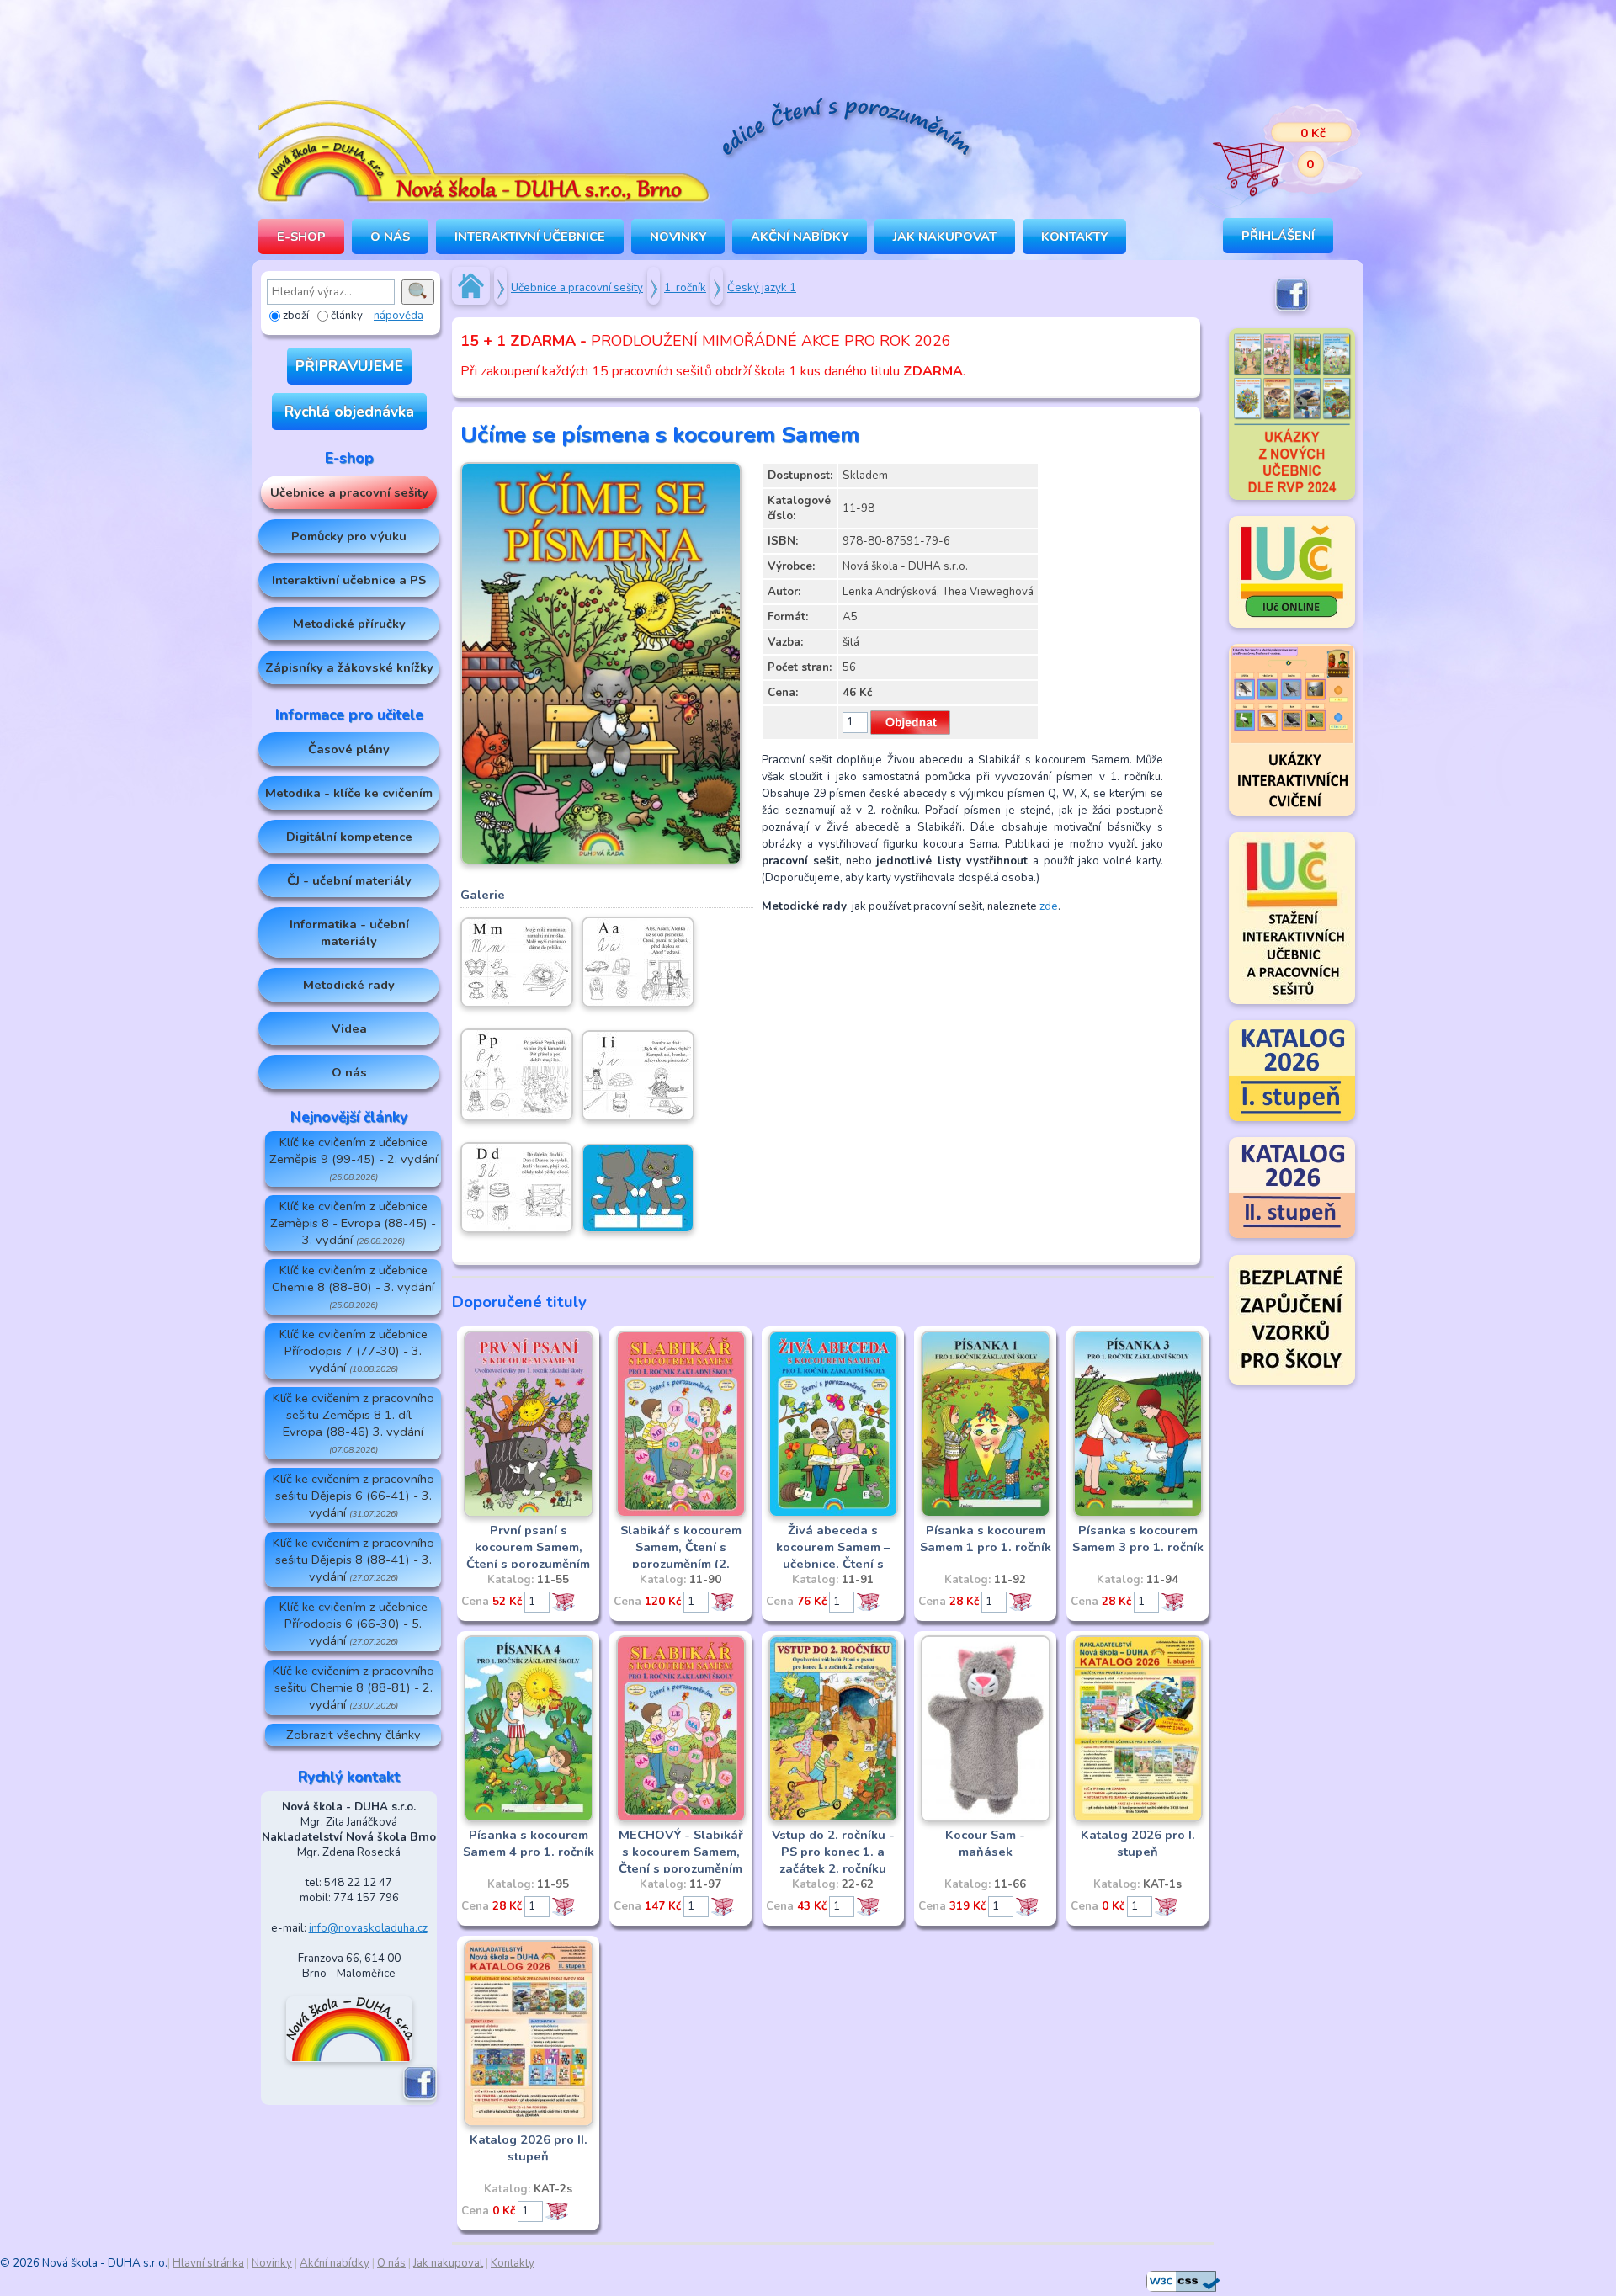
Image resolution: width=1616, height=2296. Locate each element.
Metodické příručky (349, 624)
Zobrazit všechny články (353, 1735)
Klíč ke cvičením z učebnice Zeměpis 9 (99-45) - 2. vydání (353, 1159)
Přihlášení (1278, 236)
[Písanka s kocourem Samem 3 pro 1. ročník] (1138, 1514)
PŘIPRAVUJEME (349, 366)
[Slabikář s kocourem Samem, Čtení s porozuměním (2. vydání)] (681, 1514)
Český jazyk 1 (762, 288)
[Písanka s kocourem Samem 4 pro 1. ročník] (529, 1819)
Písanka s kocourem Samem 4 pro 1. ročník (529, 1843)
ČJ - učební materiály (349, 880)
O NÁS (390, 237)
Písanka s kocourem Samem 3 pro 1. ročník (1138, 1539)
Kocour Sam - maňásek (985, 1843)
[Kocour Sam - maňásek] (986, 1819)
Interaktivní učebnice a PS (349, 580)
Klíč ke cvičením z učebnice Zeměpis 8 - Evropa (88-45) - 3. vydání (353, 1223)
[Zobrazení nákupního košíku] (1275, 151)
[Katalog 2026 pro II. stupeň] (529, 2123)
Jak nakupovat (945, 237)
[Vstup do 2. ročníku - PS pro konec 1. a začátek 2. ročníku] (833, 1819)
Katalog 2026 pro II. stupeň (529, 2148)
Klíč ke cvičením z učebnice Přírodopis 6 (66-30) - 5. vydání (353, 1624)
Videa (349, 1028)
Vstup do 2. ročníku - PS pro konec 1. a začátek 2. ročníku (833, 1852)
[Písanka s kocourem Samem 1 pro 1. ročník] (986, 1514)
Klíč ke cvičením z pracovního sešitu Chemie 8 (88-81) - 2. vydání (353, 1687)
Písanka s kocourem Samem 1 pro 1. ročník (986, 1539)
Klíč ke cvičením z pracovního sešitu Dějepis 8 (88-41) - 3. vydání (353, 1560)
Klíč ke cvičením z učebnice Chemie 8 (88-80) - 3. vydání (353, 1286)
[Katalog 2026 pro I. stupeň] (1138, 1819)
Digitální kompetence (349, 837)
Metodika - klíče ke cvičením (349, 793)
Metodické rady (349, 985)
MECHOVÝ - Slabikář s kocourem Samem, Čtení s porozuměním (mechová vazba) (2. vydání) (681, 1868)
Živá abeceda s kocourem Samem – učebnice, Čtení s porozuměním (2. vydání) (833, 1564)
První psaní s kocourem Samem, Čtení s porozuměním (528, 1547)
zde (1049, 906)
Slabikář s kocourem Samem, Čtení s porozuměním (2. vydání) (681, 1555)
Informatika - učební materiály (349, 933)
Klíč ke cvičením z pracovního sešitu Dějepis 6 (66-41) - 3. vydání (353, 1496)
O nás (349, 1072)
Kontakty (1074, 237)
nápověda (399, 316)
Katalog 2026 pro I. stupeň (1138, 1843)
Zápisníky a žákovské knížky (349, 667)
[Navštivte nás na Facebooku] (420, 2097)
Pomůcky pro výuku (349, 536)
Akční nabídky (800, 237)
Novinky (678, 237)
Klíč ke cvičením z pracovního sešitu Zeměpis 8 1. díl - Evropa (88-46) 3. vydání (353, 1423)
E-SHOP (301, 237)
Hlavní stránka (208, 2263)
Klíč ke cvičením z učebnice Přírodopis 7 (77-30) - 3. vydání (353, 1351)
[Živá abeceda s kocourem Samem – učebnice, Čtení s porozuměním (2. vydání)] (833, 1514)
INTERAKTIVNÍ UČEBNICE (530, 237)
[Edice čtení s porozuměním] (846, 130)
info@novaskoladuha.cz (368, 1928)
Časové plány (349, 749)
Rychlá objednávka (349, 412)
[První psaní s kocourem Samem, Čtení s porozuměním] (529, 1514)
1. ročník (685, 288)
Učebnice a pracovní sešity (349, 492)
